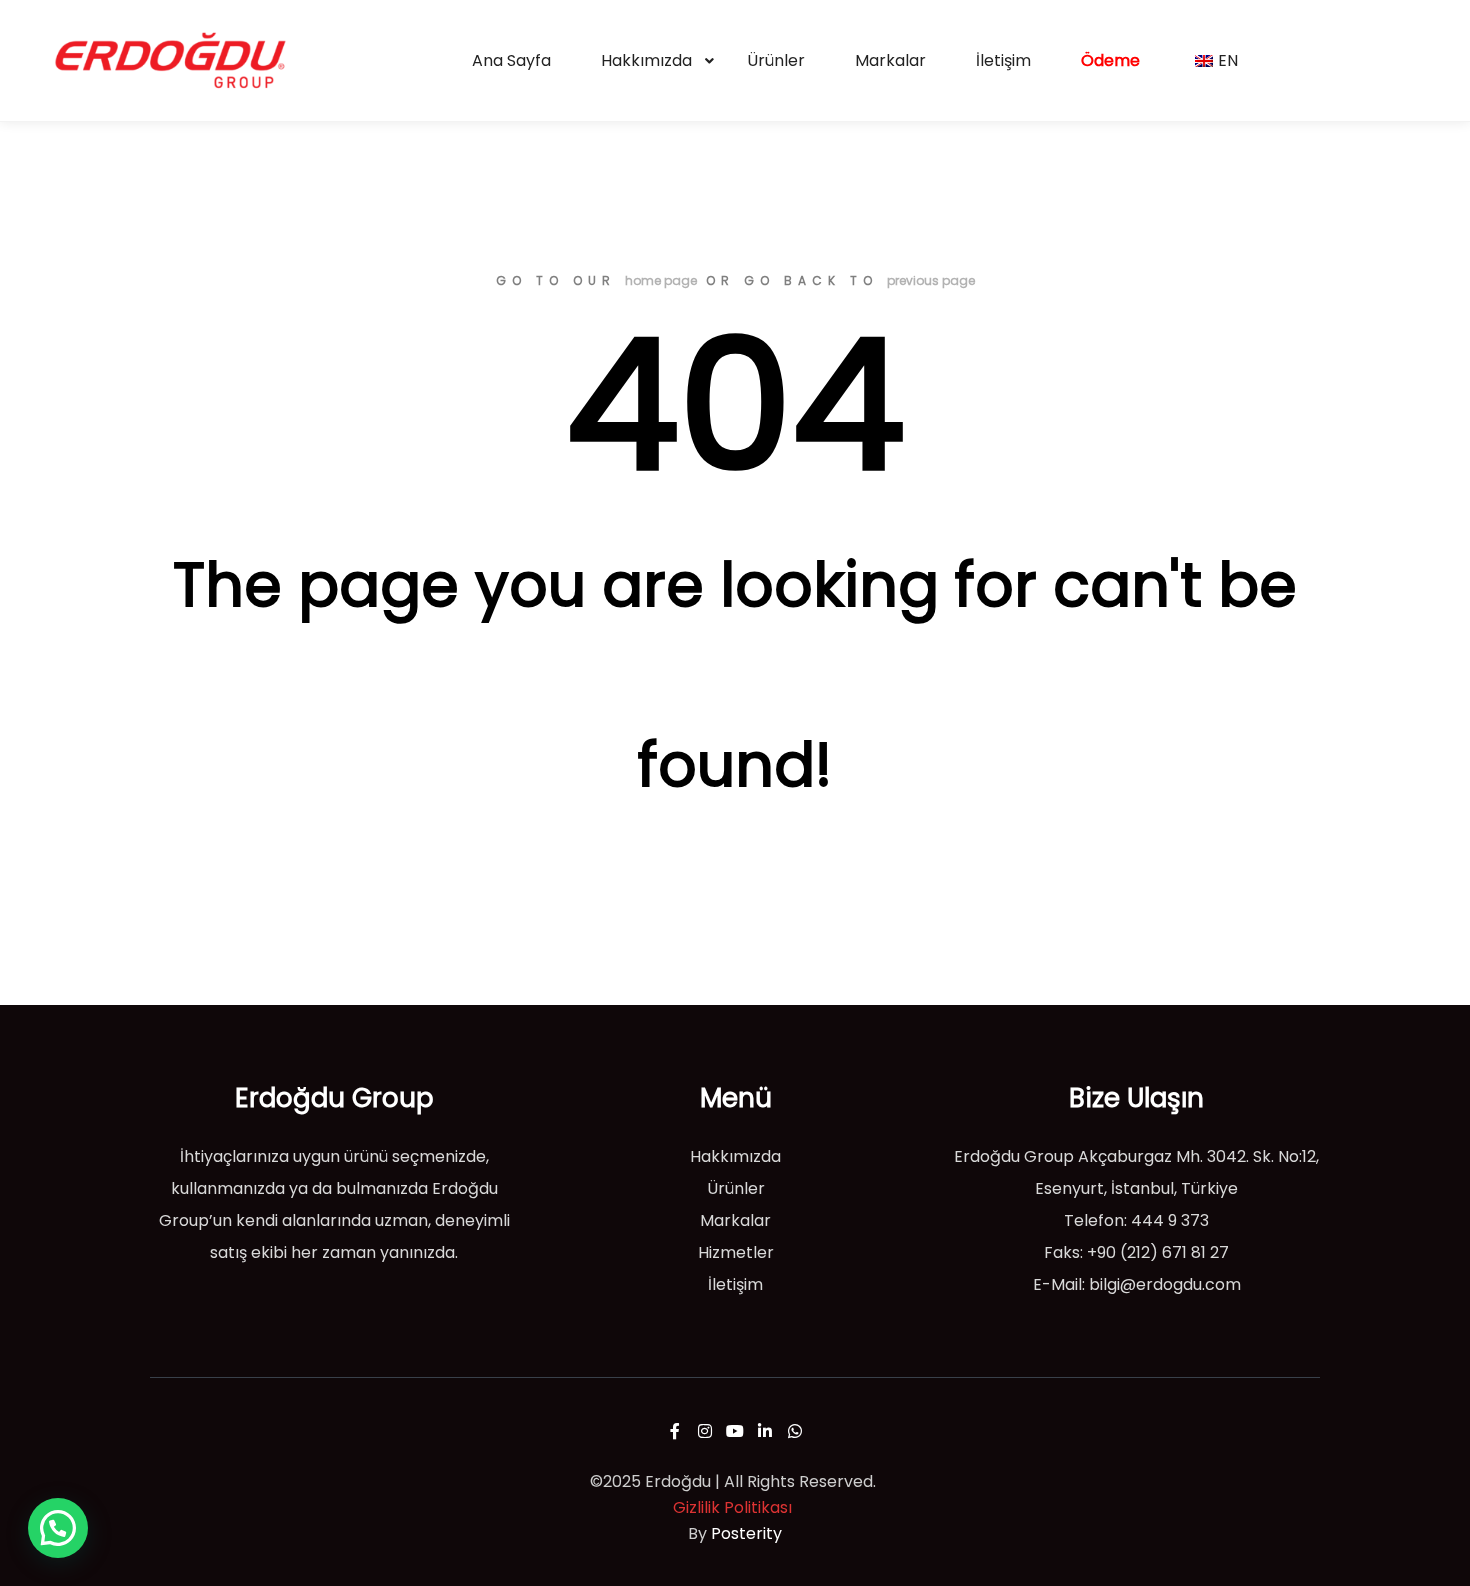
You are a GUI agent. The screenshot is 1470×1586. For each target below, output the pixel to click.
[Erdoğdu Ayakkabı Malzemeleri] (170, 60)
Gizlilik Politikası (732, 1507)
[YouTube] (735, 1431)
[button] (58, 1528)
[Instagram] (705, 1431)
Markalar (735, 1220)
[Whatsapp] (795, 1431)
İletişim (735, 1284)
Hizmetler (736, 1252)
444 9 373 (1170, 1220)
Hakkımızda (735, 1156)
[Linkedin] (765, 1431)
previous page (931, 280)
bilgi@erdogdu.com (1165, 1284)
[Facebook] (675, 1431)
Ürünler (736, 1188)
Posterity (746, 1533)
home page (661, 280)
